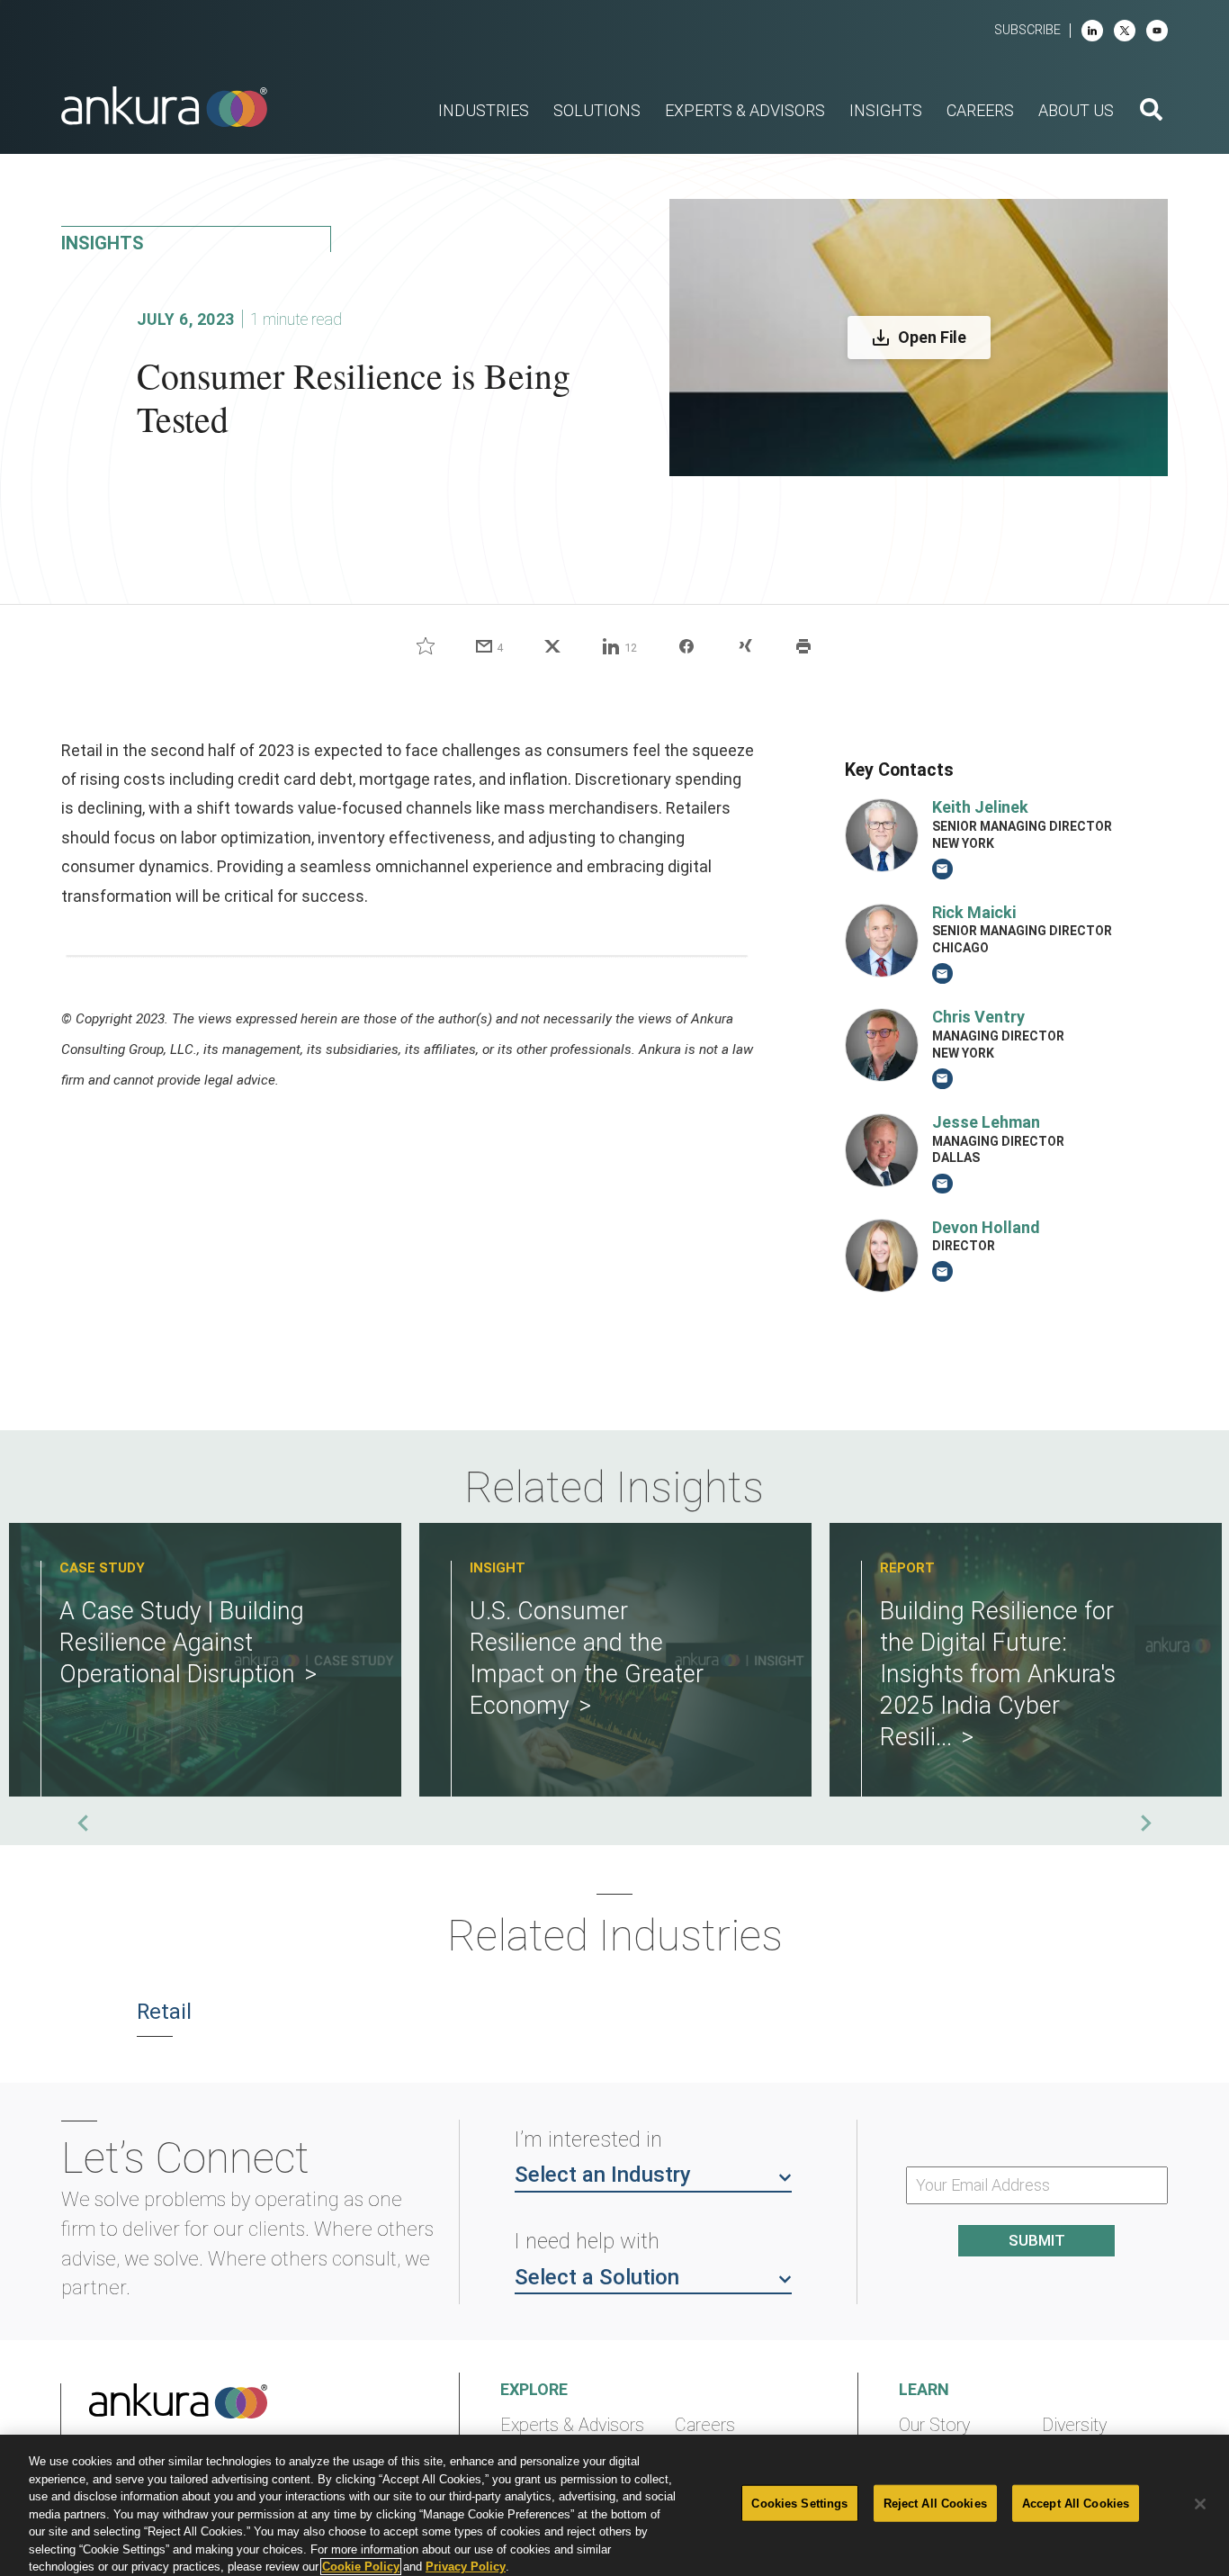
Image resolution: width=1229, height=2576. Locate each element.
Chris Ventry (978, 1017)
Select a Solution (597, 2277)
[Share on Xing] (745, 646)
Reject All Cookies (935, 2503)
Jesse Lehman (986, 1122)
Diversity (1074, 2425)
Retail (164, 2012)
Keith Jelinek (980, 807)
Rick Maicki (974, 912)
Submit (1037, 2240)
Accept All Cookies (1076, 2503)
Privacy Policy (466, 2567)
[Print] (803, 646)
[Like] (426, 646)
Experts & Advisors (572, 2425)
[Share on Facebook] (686, 646)
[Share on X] (552, 646)
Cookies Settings (799, 2503)
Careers (705, 2425)
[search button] (1151, 112)
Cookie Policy (361, 2567)
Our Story (934, 2425)
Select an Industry (603, 2175)
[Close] (1200, 2504)
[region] (614, 2505)
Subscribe (1027, 30)
